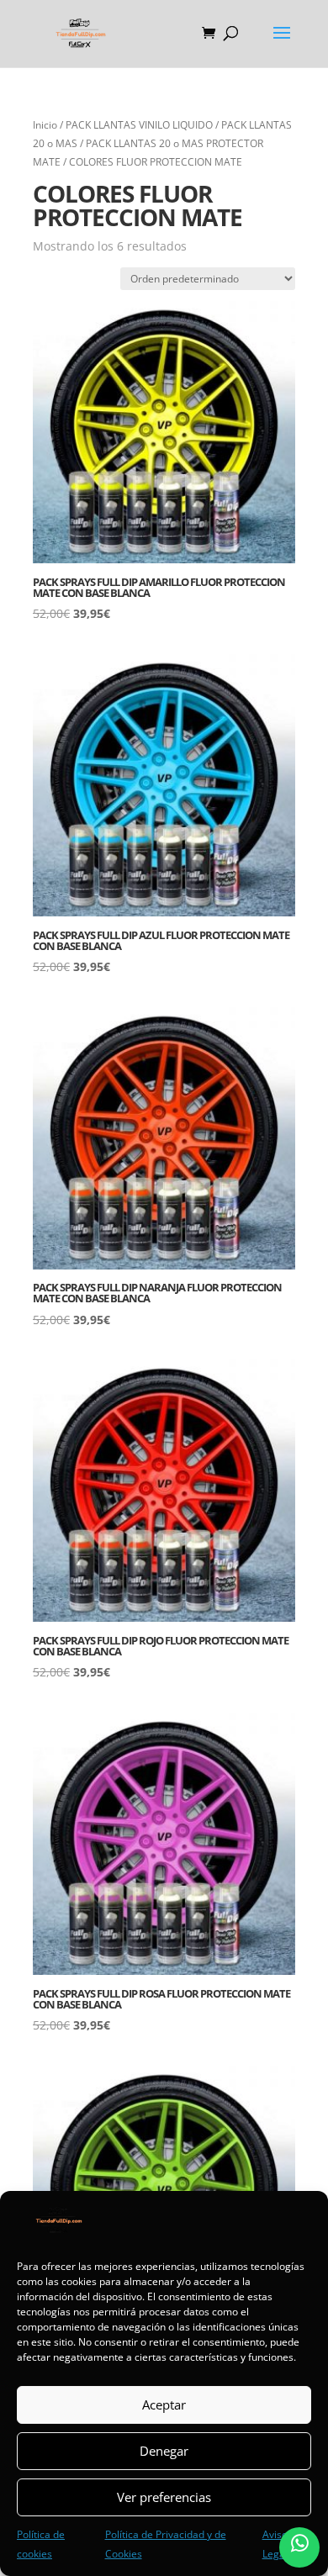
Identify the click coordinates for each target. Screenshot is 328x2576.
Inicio (45, 125)
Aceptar (164, 2404)
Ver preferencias (164, 2497)
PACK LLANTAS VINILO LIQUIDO (139, 125)
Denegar (164, 2451)
